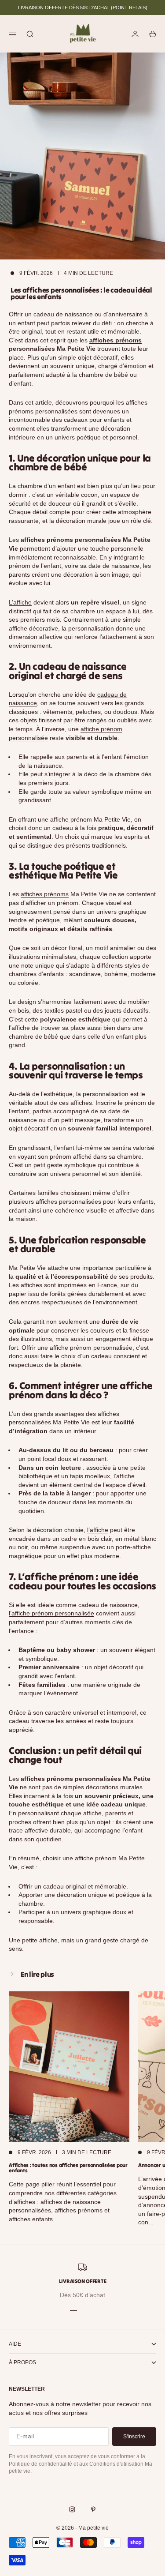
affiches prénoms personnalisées (71, 1779)
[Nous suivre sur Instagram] (72, 2509)
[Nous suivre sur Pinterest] (93, 2509)
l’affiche (98, 1530)
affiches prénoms (115, 340)
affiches (81, 1103)
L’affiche (20, 602)
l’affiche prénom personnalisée (51, 1613)
